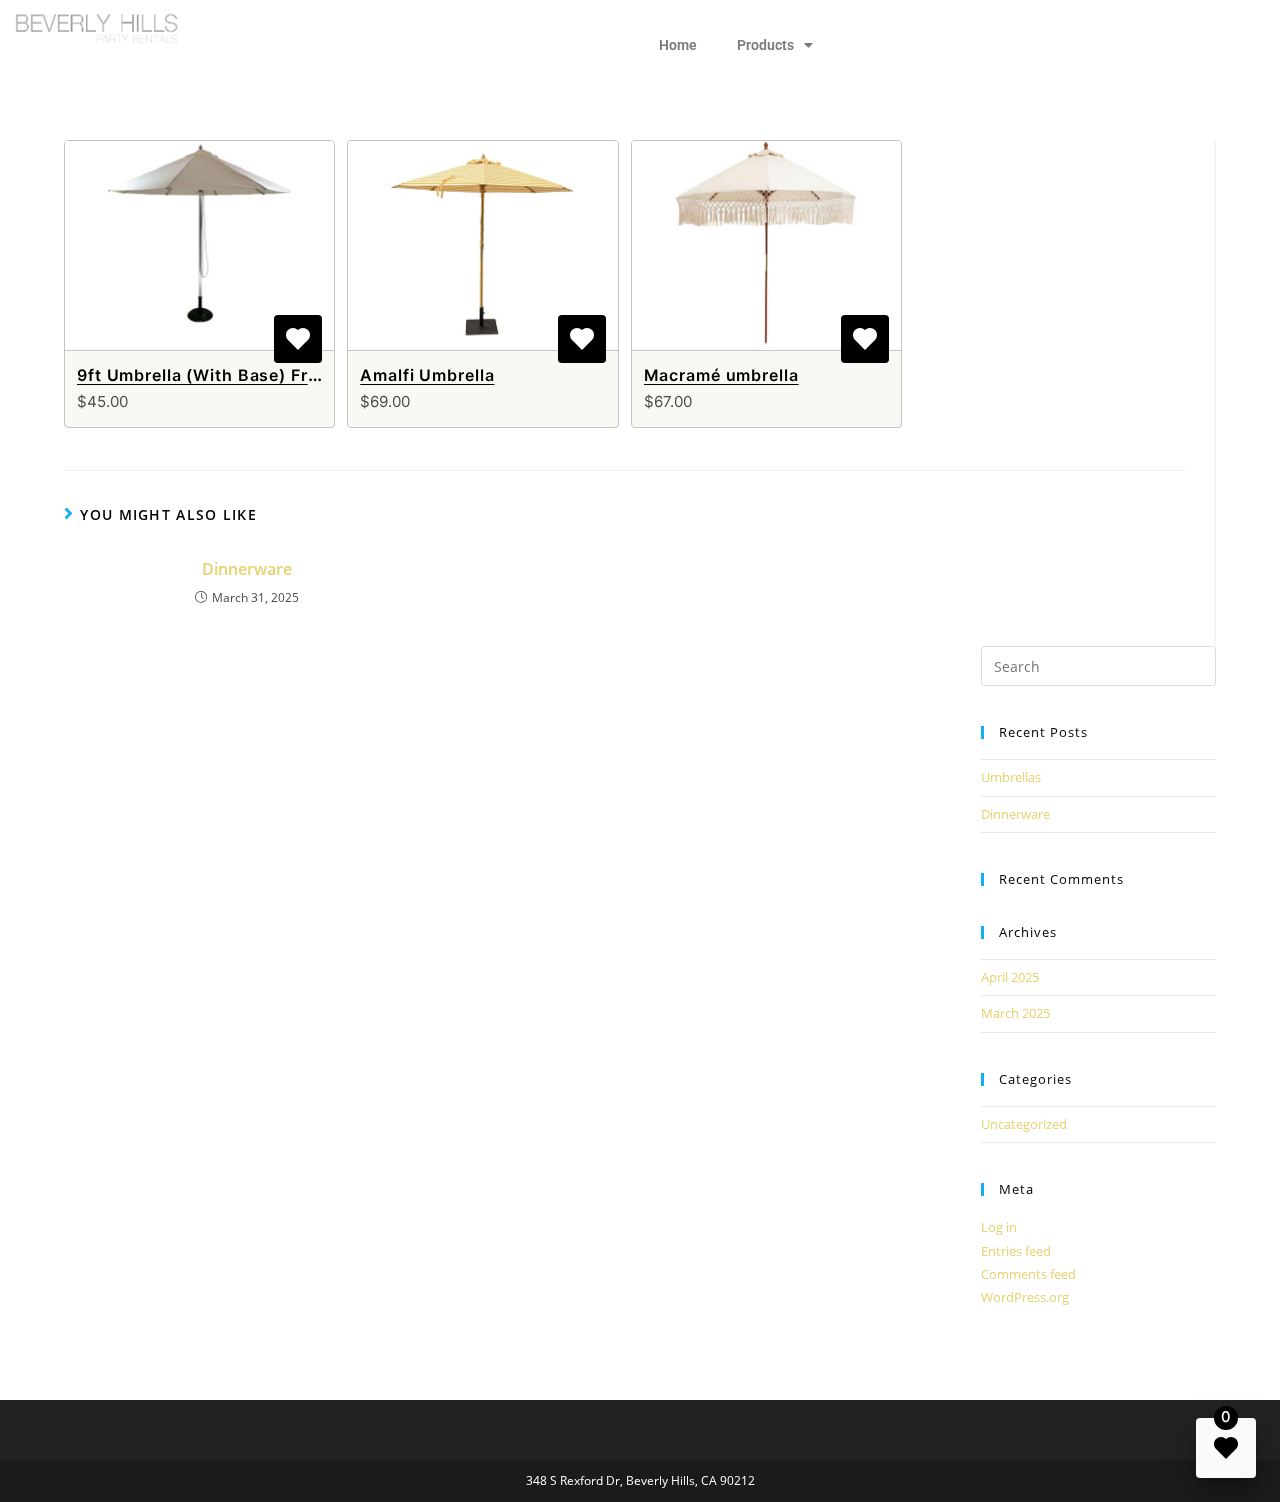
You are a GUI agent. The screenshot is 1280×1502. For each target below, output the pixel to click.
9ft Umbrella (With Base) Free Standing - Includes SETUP (318, 375)
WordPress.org (1025, 1297)
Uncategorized (1024, 1124)
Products (765, 45)
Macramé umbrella (721, 375)
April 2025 (1010, 977)
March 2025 (1015, 1013)
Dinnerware (247, 569)
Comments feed (1028, 1274)
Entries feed (1016, 1251)
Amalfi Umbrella (427, 375)
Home (678, 45)
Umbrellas (1011, 777)
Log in (999, 1227)
